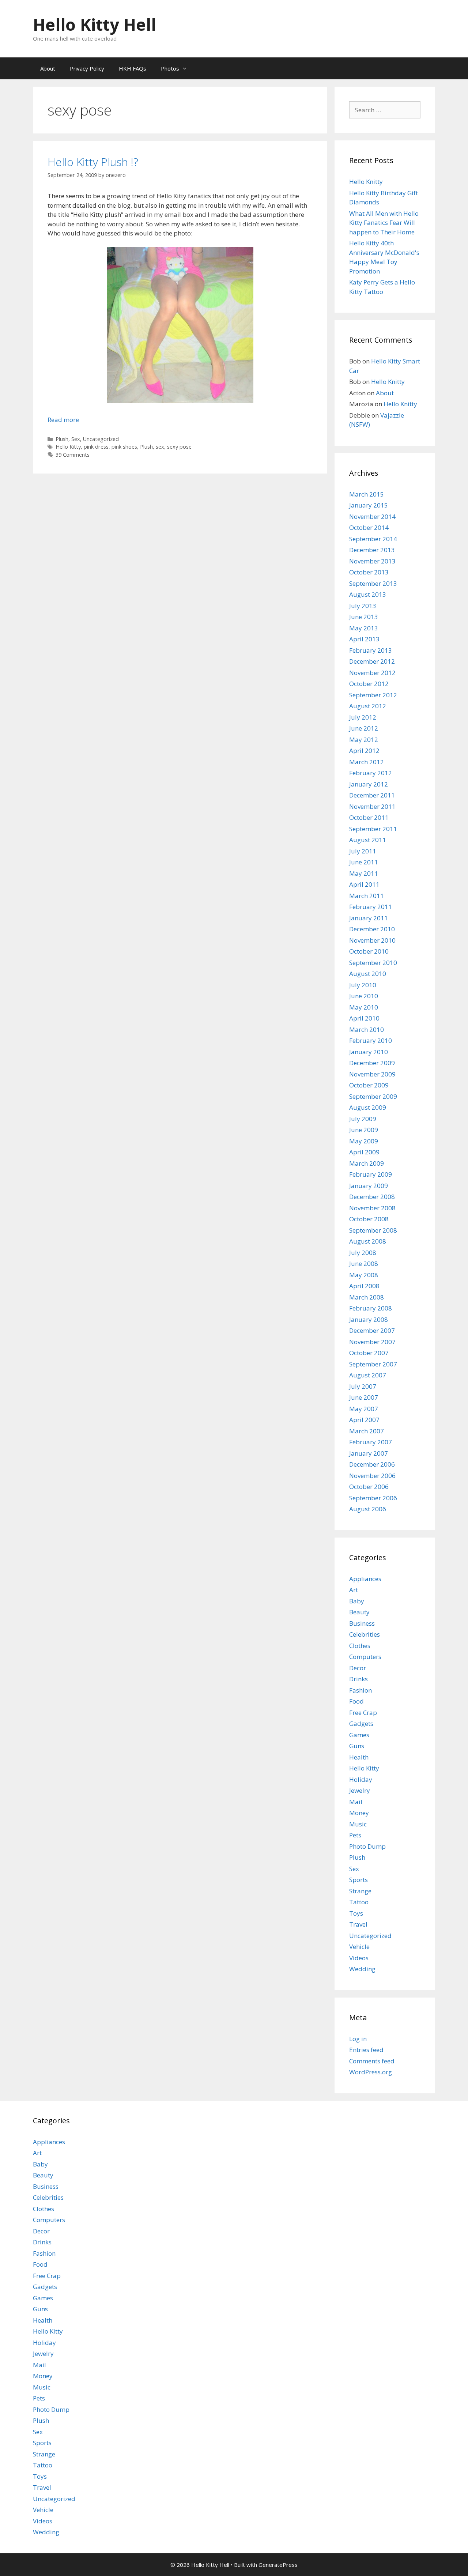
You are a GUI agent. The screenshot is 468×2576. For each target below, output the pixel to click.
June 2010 (364, 996)
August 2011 (368, 840)
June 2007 (364, 1397)
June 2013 (364, 617)
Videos (359, 1958)
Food (356, 1701)
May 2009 (364, 1141)
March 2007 (367, 1431)
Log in (358, 2039)
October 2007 (369, 1353)
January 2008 (369, 1319)
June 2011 (364, 862)
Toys (356, 1913)
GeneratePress (278, 2565)
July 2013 (363, 606)
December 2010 (372, 929)
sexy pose (179, 447)
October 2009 (369, 1085)
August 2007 (368, 1375)
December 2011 (372, 795)
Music (358, 1824)
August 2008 (368, 1241)
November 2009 (372, 1074)
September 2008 (373, 1230)
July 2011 (363, 851)
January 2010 (369, 1052)
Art (354, 1590)
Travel (358, 1924)
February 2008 (371, 1308)
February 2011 (371, 907)
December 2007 (372, 1330)
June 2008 (364, 1264)
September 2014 (373, 539)
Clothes (360, 1646)
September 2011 (373, 829)
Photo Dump (367, 1846)
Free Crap (363, 1713)
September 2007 (373, 1364)
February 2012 (371, 773)
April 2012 (364, 750)
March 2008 (367, 1297)
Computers (365, 1657)
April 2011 (364, 884)
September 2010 (373, 963)
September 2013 (373, 583)
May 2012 (364, 740)
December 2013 (372, 550)
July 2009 (363, 1119)
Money (359, 1813)
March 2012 (367, 762)
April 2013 (364, 639)
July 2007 (363, 1386)
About (48, 68)
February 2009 (371, 1174)
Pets (355, 1835)
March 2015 (367, 494)
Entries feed (366, 2050)
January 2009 (369, 1186)
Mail (356, 1802)
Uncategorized (101, 439)
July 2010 (363, 985)
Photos (170, 68)
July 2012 (363, 717)
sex (160, 447)
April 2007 (364, 1420)
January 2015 (369, 505)
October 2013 (369, 572)
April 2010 (364, 1018)
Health (359, 1757)
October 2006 (369, 1487)
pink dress (96, 447)
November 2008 (372, 1208)
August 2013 (368, 594)
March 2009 (367, 1163)
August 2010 (368, 974)
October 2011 (369, 817)
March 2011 (367, 896)
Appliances (365, 1579)
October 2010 (369, 951)
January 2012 (369, 784)
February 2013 (371, 650)
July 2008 (363, 1253)
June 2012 (364, 728)
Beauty (359, 1612)
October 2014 (369, 527)
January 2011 (369, 918)
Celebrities (365, 1634)
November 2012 (372, 673)
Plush (62, 439)
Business (362, 1623)
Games (359, 1735)
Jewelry (360, 1790)
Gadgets (361, 1723)
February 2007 (371, 1442)
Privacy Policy (87, 68)
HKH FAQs (133, 68)
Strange (360, 1891)
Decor (358, 1668)
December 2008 (372, 1197)
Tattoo (359, 1902)
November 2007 (372, 1342)
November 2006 (372, 1476)
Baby (357, 1601)
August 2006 (368, 1509)
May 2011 (364, 873)
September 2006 (373, 1498)
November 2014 (372, 516)
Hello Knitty (366, 182)
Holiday (361, 1779)
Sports (358, 1880)
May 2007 (364, 1409)
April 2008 (364, 1286)
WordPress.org (371, 2072)
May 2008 (364, 1275)
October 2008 (369, 1219)
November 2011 (372, 806)
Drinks (358, 1679)
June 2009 (364, 1130)
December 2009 (372, 1063)
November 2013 (372, 561)
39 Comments (73, 455)
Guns (357, 1746)
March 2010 (367, 1029)
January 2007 (369, 1453)
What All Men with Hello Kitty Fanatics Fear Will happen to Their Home (384, 223)
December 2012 (372, 661)
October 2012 (369, 684)
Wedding (362, 1969)
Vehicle (359, 1947)
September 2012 (373, 695)
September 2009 (373, 1096)
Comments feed (372, 2061)
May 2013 (364, 628)
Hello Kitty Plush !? (93, 162)
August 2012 (368, 706)
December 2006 (372, 1464)
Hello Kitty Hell (95, 24)
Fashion (361, 1690)
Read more (63, 420)
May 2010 (364, 1007)
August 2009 (368, 1107)
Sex (76, 439)
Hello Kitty (68, 447)
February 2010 (371, 1040)
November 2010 (372, 940)
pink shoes (124, 447)
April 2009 (364, 1152)
